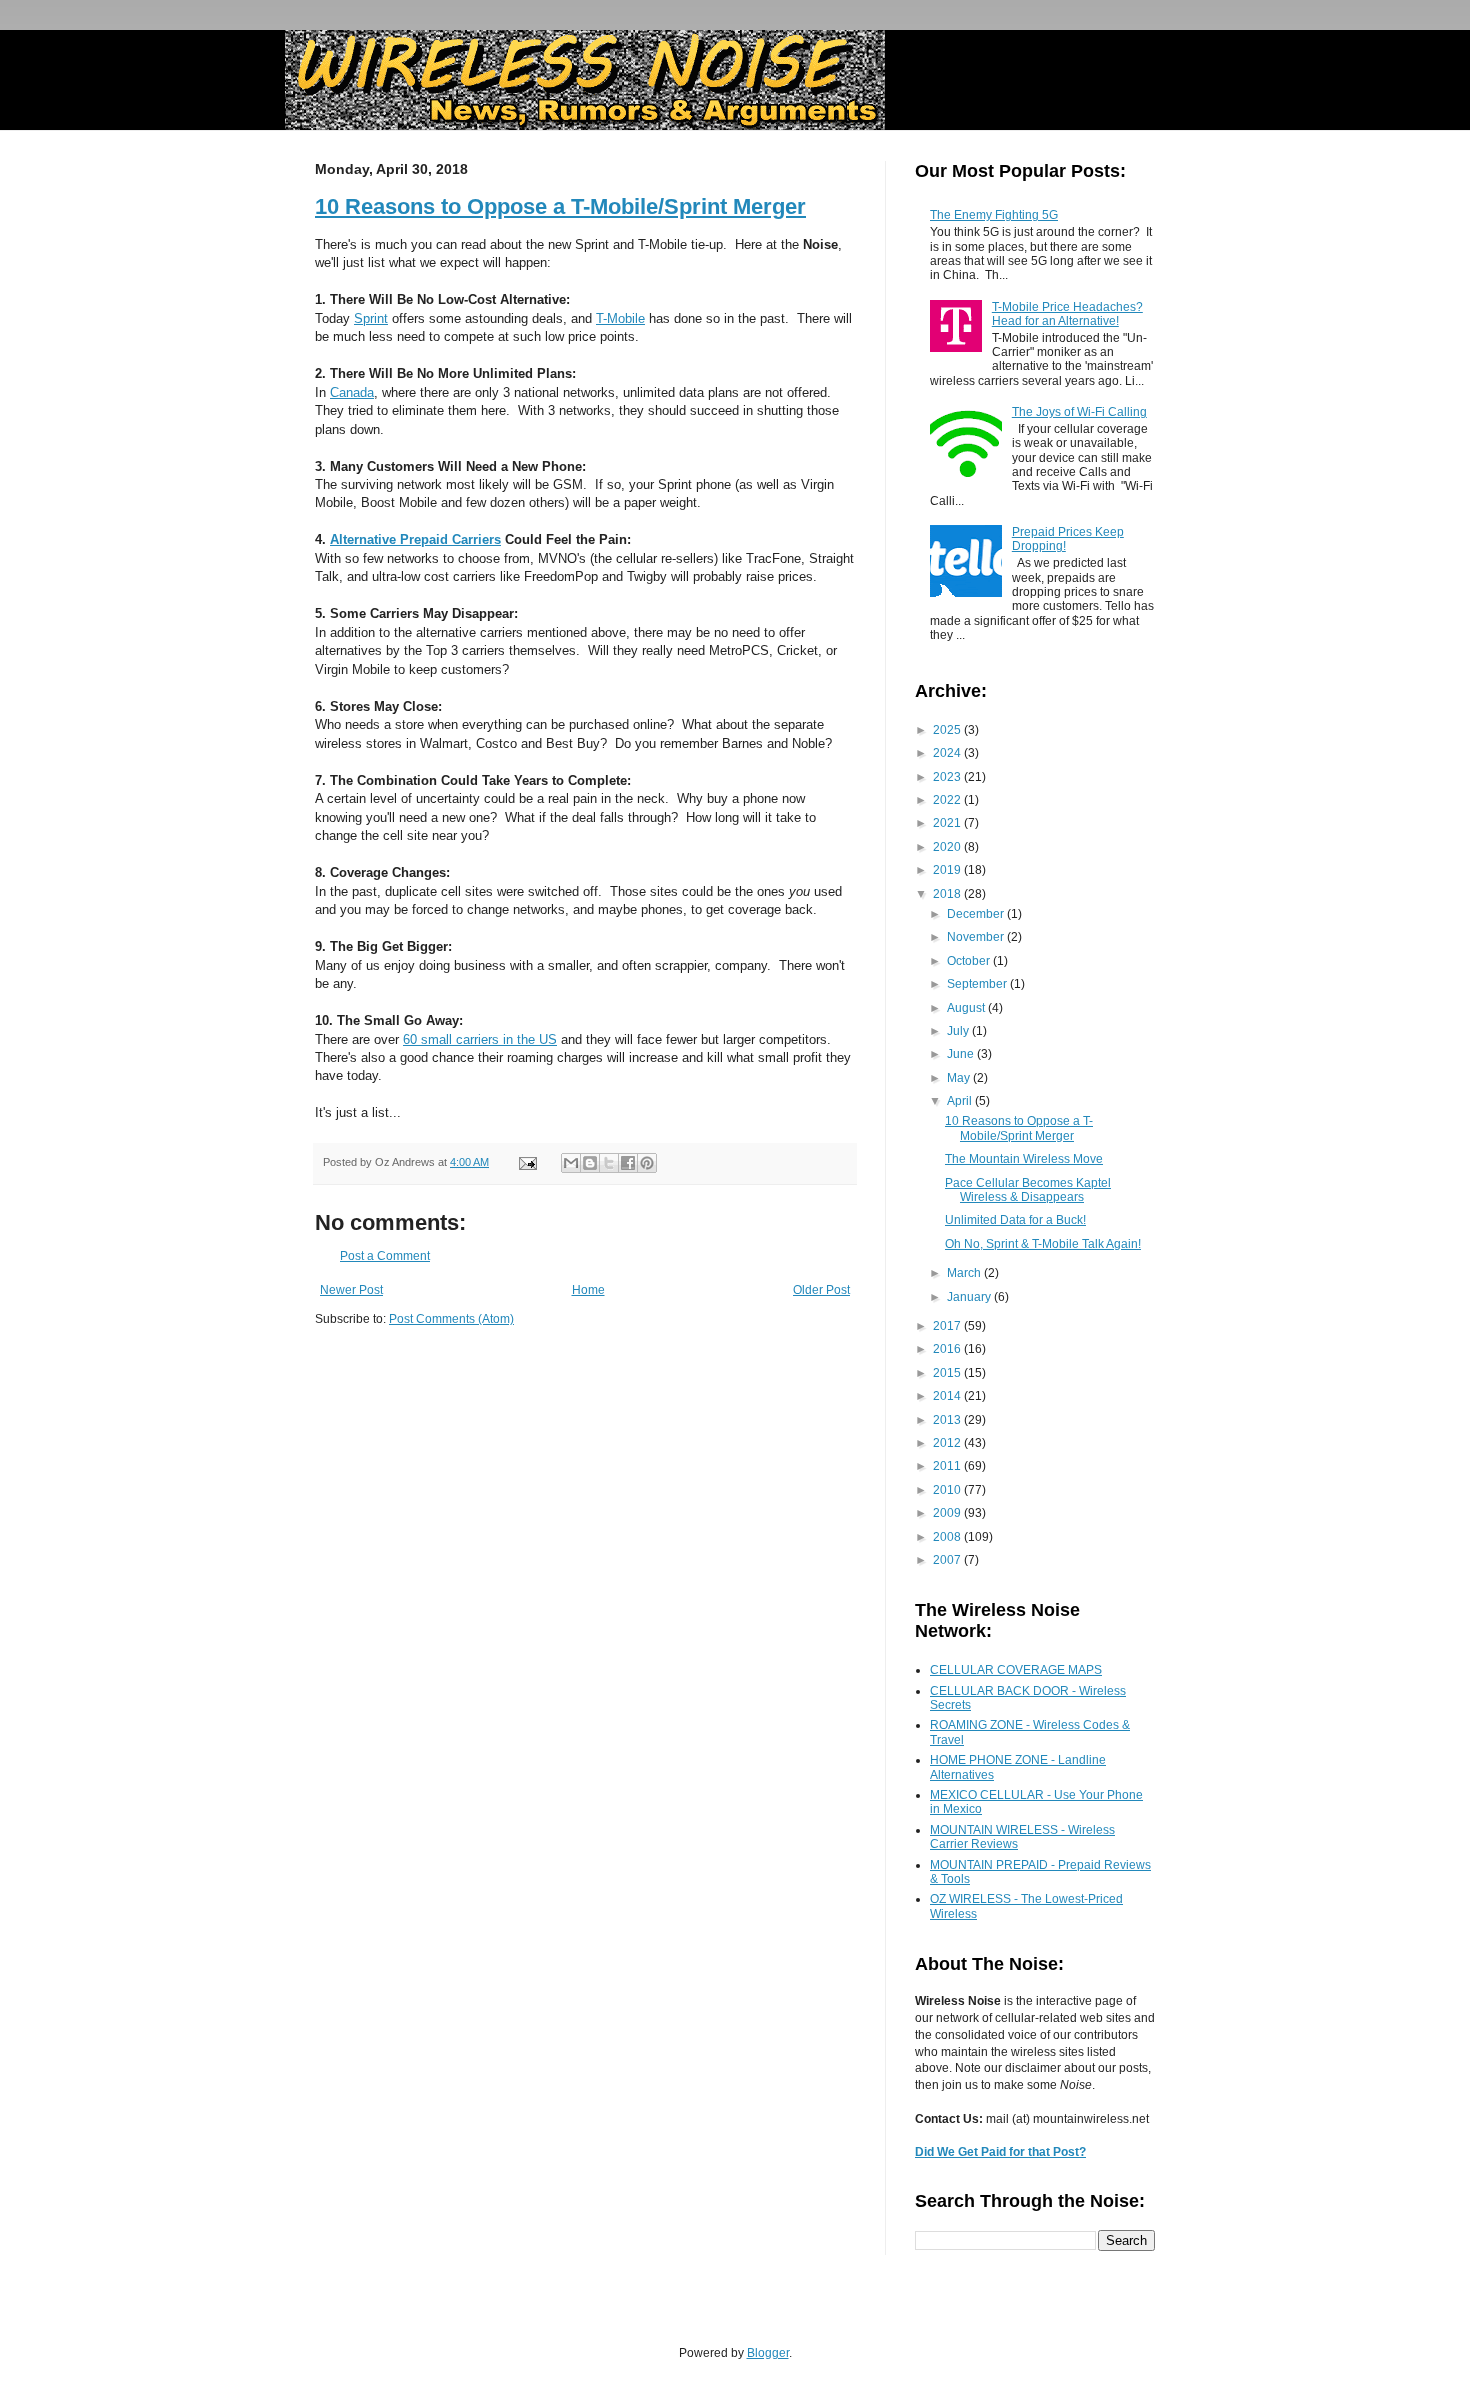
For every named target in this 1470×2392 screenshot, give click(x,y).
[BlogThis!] (590, 1163)
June (962, 1054)
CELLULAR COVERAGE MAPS (1016, 1670)
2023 (948, 777)
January (970, 1297)
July (959, 1031)
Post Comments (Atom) (451, 1319)
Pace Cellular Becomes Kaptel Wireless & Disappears (1028, 1190)
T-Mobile (620, 318)
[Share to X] (609, 1163)
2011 (948, 1466)
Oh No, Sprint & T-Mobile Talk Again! (1043, 1244)
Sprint (371, 318)
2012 (948, 1443)
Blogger (768, 2353)
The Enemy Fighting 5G (994, 215)
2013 (948, 1420)
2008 (948, 1537)
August (967, 1008)
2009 (948, 1513)
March (965, 1273)
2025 (948, 730)
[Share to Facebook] (628, 1163)
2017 (948, 1326)
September (978, 984)
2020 (948, 847)
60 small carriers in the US (480, 1039)
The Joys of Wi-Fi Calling (1079, 412)
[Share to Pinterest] (647, 1163)
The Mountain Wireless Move (1024, 1159)
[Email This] (571, 1163)
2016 (948, 1349)
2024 (948, 753)
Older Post (821, 1290)
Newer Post (351, 1290)
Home (588, 1290)
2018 (948, 894)
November (977, 937)
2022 (948, 800)
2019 (948, 870)
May (960, 1078)
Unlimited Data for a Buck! (1015, 1220)
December (977, 914)
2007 (948, 1560)
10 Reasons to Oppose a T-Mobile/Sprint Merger (560, 206)
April (961, 1101)
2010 (948, 1490)
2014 (948, 1396)
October (970, 961)
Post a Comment (385, 1256)
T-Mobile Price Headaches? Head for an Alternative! (1067, 314)
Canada (352, 392)
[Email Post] (527, 1162)
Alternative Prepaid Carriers (415, 539)
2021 (948, 823)
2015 (948, 1373)
